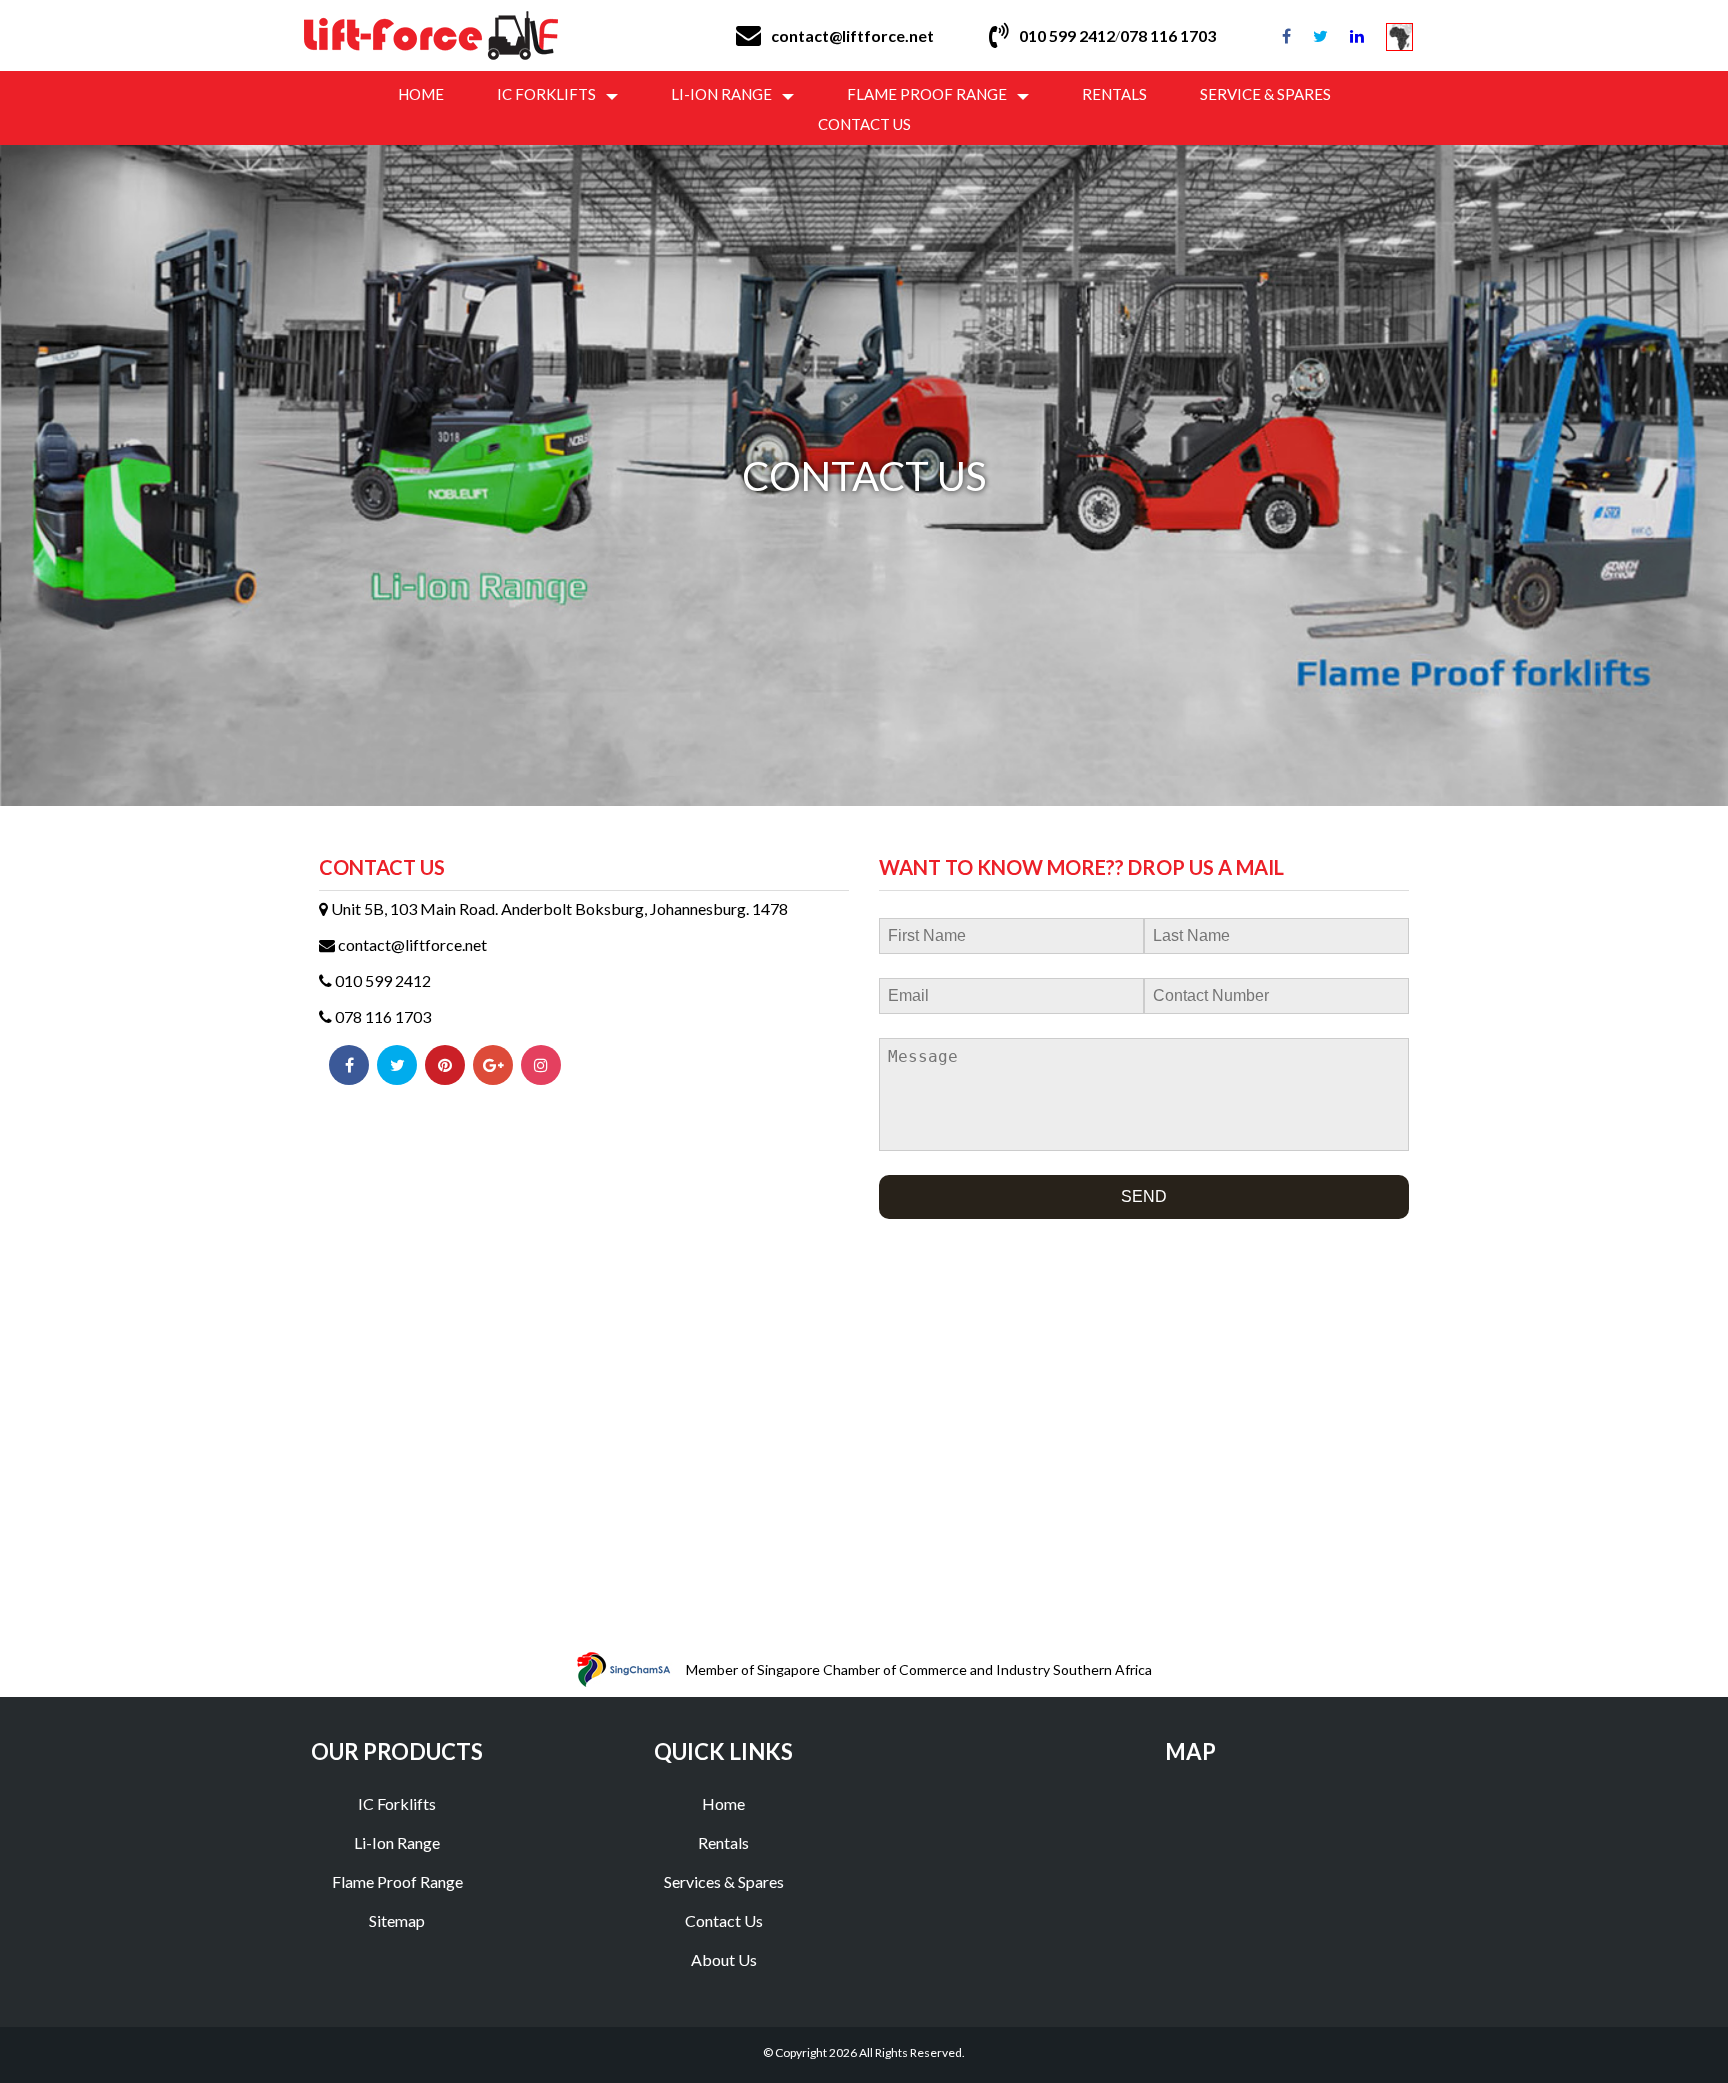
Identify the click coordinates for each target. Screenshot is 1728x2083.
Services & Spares (724, 1881)
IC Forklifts (546, 94)
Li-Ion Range (721, 94)
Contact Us (864, 124)
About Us (724, 1959)
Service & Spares (1265, 94)
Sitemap (397, 1920)
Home (421, 94)
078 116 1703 (381, 1016)
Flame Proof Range (927, 94)
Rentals (1114, 94)
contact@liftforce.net (852, 35)
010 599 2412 (1067, 35)
